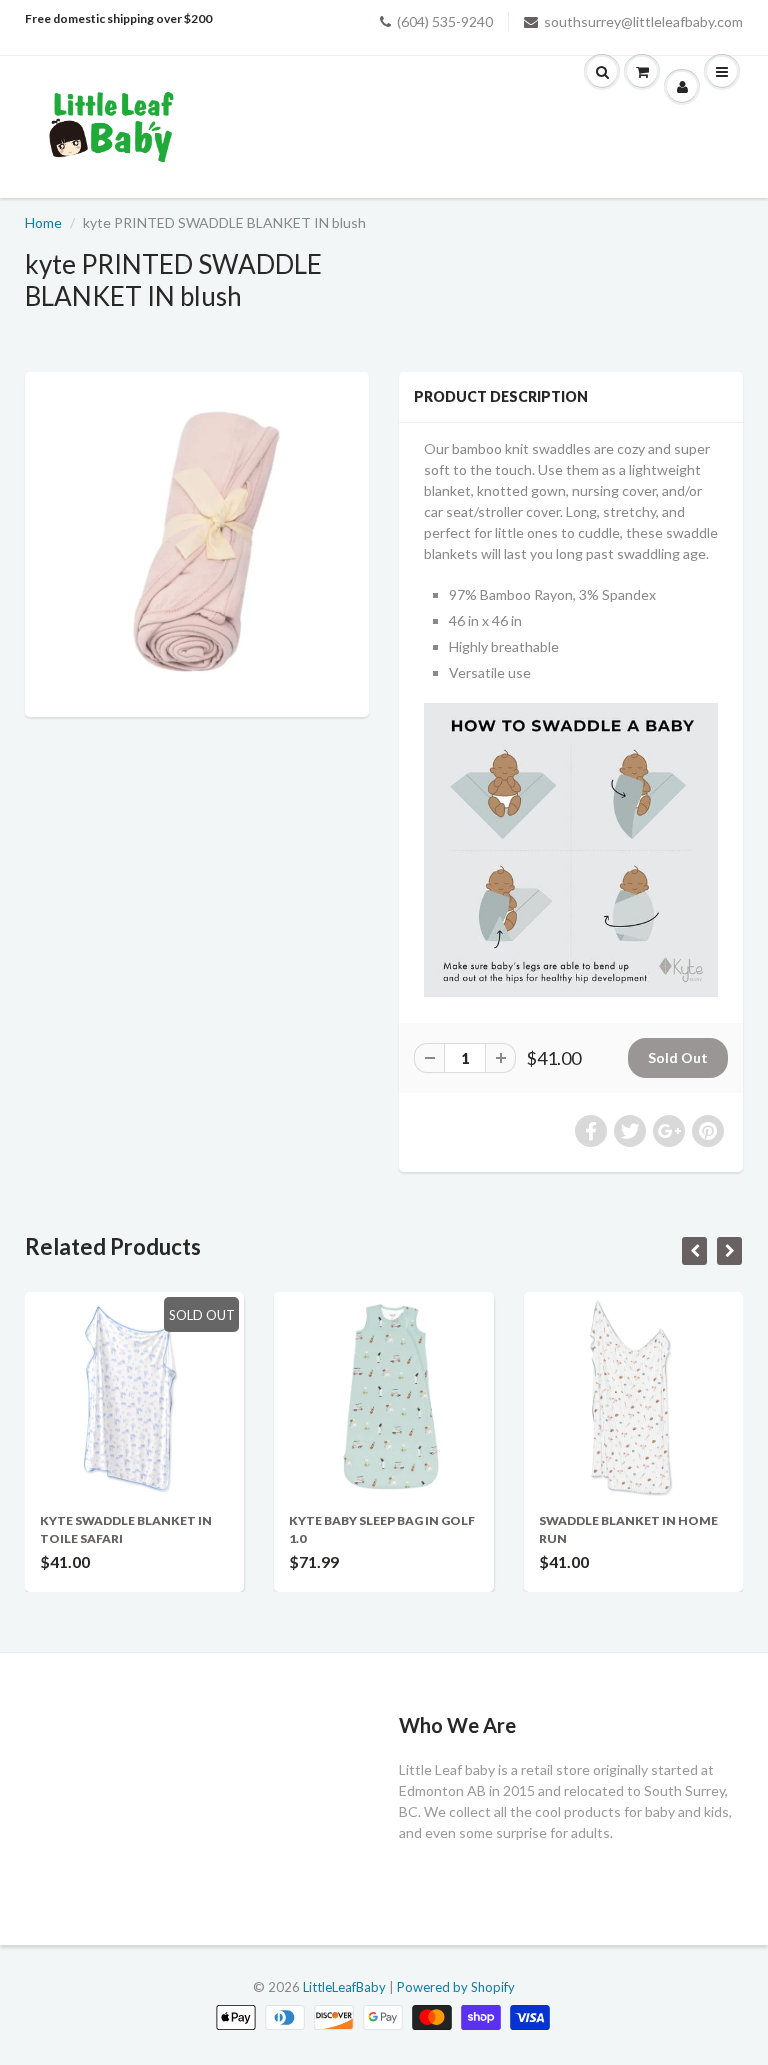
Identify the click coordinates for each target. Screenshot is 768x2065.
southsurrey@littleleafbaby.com (643, 21)
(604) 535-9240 (445, 21)
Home (43, 222)
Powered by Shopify (456, 1987)
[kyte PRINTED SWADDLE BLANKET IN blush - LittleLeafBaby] (197, 542)
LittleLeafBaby (344, 1987)
